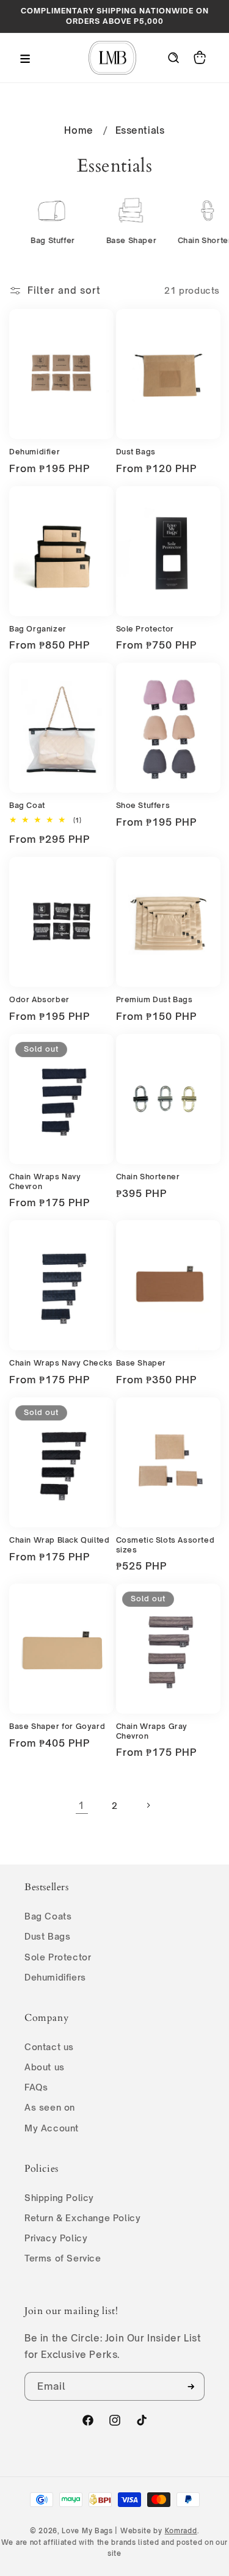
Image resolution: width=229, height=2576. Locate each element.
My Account (52, 2128)
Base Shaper (141, 1363)
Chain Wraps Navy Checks (61, 1363)
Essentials (140, 130)
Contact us (49, 2047)
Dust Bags (136, 452)
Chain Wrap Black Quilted (59, 1540)
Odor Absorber (39, 999)
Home (78, 130)
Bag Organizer (38, 629)
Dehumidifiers (55, 1977)
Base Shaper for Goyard (57, 1726)
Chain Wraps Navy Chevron (45, 1181)
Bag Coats (48, 1916)
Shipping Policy (59, 2198)
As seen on (50, 2107)
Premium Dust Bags (154, 999)
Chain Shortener (148, 1177)
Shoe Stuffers (143, 805)
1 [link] (82, 1806)
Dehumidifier (35, 452)
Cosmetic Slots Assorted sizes (165, 1545)
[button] (24, 57)
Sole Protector (145, 629)
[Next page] (148, 1805)
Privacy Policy (56, 2238)
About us (45, 2067)
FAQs (36, 2087)
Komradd (181, 2531)
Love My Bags (87, 2531)
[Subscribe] (191, 2386)
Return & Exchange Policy (82, 2218)
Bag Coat (27, 805)
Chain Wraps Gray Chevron (152, 1731)
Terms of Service (63, 2258)
